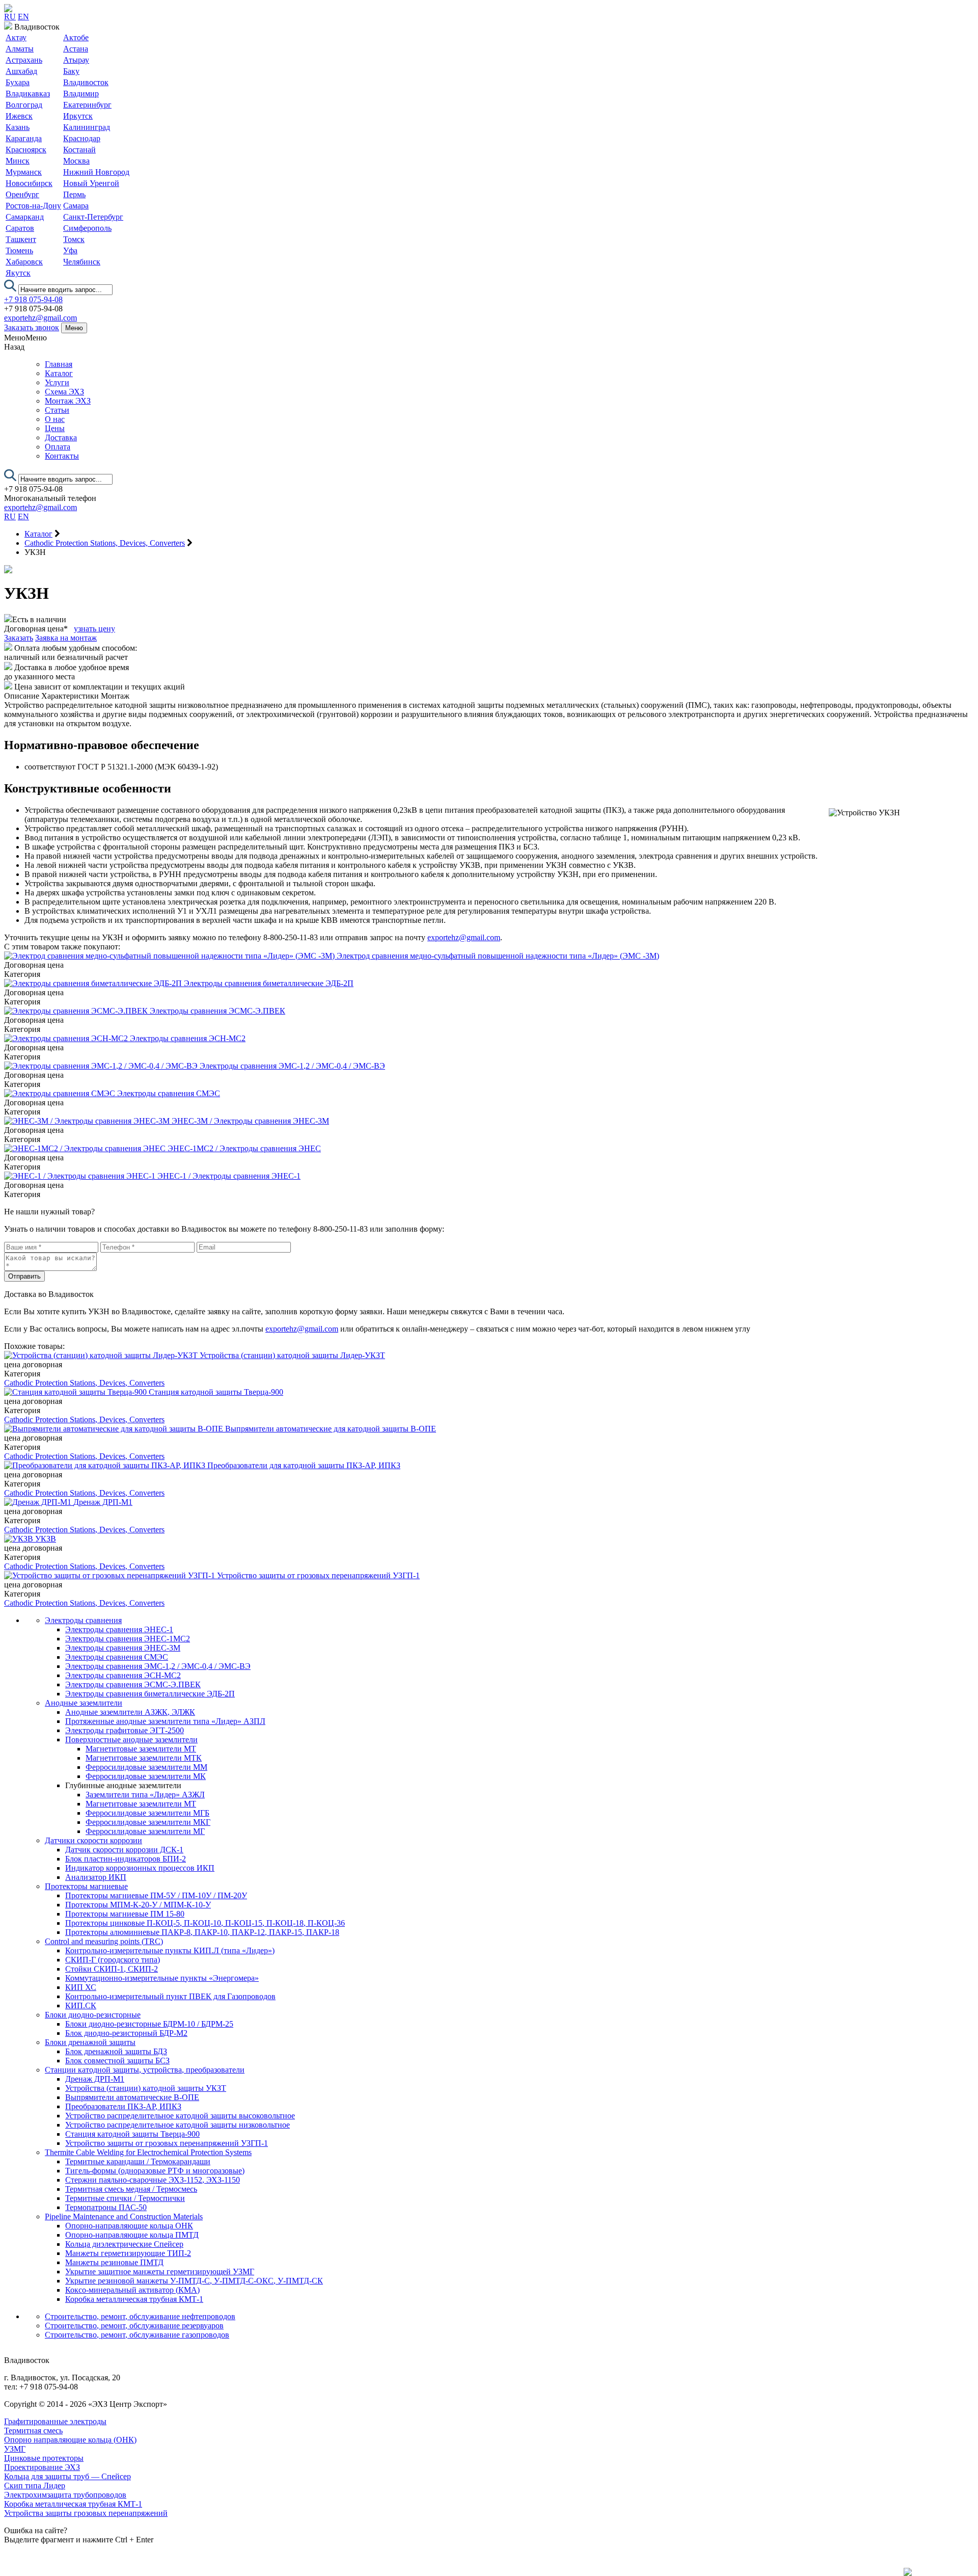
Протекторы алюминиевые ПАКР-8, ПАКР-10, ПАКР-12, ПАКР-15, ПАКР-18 (202, 1932)
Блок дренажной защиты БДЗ (116, 2051)
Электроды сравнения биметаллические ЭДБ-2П (150, 1694)
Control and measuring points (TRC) (104, 1941)
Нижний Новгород (96, 172)
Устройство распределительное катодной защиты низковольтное (178, 2125)
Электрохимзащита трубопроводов (65, 2495)
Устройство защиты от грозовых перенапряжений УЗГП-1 (167, 2143)
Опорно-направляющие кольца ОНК (129, 2226)
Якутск (18, 273)
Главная (59, 364)
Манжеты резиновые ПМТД (114, 2262)
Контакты (62, 456)
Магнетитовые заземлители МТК (144, 1758)
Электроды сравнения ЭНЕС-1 (119, 1629)
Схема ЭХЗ (64, 392)
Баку (71, 71)
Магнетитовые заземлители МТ (141, 1749)
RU (10, 17)
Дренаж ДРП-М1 (95, 2079)
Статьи (57, 410)
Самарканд (25, 217)
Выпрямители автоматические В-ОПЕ (132, 2097)
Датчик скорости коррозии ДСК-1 (124, 1850)
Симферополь (87, 228)
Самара (76, 206)
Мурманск (24, 172)
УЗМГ (15, 2449)
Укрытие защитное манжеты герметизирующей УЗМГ (160, 2272)
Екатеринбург (87, 105)
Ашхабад (21, 71)
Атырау (76, 60)
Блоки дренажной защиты (90, 2042)
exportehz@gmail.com (40, 318)
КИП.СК (81, 2006)
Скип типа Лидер (35, 2486)
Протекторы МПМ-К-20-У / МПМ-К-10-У (138, 1905)
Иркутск (78, 116)
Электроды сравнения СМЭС (117, 1657)
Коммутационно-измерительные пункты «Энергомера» (162, 1978)
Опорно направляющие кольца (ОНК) (70, 2440)
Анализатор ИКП (96, 1877)
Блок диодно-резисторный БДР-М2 (126, 2033)
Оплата (58, 447)
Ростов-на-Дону (33, 206)
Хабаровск (24, 262)
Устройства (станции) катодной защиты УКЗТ (146, 2088)
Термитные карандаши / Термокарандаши (138, 2161)
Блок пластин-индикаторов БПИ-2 (126, 1859)
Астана (76, 49)
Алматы (20, 49)
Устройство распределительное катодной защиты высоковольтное (180, 2116)
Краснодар (82, 138)
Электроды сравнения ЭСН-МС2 (123, 1675)
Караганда (24, 138)
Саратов (20, 228)
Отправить (24, 1276)
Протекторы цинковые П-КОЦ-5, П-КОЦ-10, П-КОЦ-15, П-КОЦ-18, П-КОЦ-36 (205, 1923)
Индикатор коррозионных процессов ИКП (140, 1868)
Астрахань (24, 60)
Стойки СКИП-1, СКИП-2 (112, 1969)
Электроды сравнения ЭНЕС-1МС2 (128, 1639)
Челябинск (82, 262)
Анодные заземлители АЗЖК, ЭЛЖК (130, 1712)
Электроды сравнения (83, 1620)
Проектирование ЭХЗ (42, 2467)
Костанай (79, 150)
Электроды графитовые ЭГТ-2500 (125, 1730)
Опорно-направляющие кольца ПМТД (132, 2235)
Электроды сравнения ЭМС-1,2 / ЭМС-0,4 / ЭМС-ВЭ (158, 1666)
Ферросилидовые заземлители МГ (145, 1831)
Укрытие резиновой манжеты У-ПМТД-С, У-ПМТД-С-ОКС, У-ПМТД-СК (194, 2281)
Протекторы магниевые (86, 1886)
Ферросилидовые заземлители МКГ (148, 1822)
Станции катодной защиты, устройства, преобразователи (145, 2070)
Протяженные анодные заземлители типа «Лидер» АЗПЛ (165, 1721)
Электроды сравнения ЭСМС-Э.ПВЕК (133, 1684)
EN (23, 17)
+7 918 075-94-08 (33, 299)
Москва (76, 161)
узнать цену (94, 629)
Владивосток (86, 82)
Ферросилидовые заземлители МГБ (147, 1813)
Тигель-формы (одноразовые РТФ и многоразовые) (155, 2171)
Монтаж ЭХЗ (68, 401)
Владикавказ (28, 94)
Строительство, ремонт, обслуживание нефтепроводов (140, 2316)
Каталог (59, 373)
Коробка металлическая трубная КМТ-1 (134, 2299)
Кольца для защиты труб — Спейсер (67, 2476)
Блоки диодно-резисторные (93, 2015)
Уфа (70, 250)
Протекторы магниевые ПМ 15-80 (125, 1914)
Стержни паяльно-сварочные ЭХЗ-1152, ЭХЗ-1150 (153, 2180)
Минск (18, 161)
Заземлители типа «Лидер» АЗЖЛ (145, 1795)
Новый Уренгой (91, 183)
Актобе (76, 37)
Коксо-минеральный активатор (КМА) (132, 2290)
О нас (55, 419)
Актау (16, 37)
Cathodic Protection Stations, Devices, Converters (84, 1383)
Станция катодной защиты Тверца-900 (132, 2134)
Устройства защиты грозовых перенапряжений (86, 2513)
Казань (18, 127)
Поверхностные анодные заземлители (131, 1740)
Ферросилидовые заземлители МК (146, 1776)
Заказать (19, 638)
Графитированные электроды (55, 2421)
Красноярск (26, 150)
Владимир (81, 94)
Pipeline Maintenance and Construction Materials (124, 2216)
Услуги (57, 382)
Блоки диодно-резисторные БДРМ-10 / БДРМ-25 (149, 2024)
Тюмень (19, 250)
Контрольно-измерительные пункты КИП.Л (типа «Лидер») (170, 1950)
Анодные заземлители (84, 1703)
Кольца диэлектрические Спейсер (124, 2244)
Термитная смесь (33, 2431)
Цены (55, 428)
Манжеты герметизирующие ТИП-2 (128, 2253)
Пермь (74, 194)
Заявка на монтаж (66, 638)
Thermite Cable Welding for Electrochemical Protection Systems (148, 2152)
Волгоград (24, 105)
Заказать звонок (32, 327)
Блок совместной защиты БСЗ (117, 2061)
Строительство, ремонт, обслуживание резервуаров (134, 2326)
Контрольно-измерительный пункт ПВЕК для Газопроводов (170, 1996)
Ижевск (19, 116)
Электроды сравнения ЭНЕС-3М (123, 1648)
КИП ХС (81, 1987)
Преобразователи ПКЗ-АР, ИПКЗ (123, 2106)
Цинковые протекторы (44, 2458)
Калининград (87, 127)
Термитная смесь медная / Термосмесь (131, 2189)
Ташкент (21, 239)
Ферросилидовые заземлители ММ (146, 1767)
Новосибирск (29, 183)
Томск (74, 239)
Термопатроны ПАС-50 (106, 2207)
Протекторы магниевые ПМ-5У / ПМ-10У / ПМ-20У (156, 1895)
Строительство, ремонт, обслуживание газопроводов (137, 2335)
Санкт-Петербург (93, 217)
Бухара (18, 82)
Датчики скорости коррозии (93, 1840)
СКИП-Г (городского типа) (113, 1960)
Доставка (61, 437)
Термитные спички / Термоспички (125, 2198)
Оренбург (22, 194)
